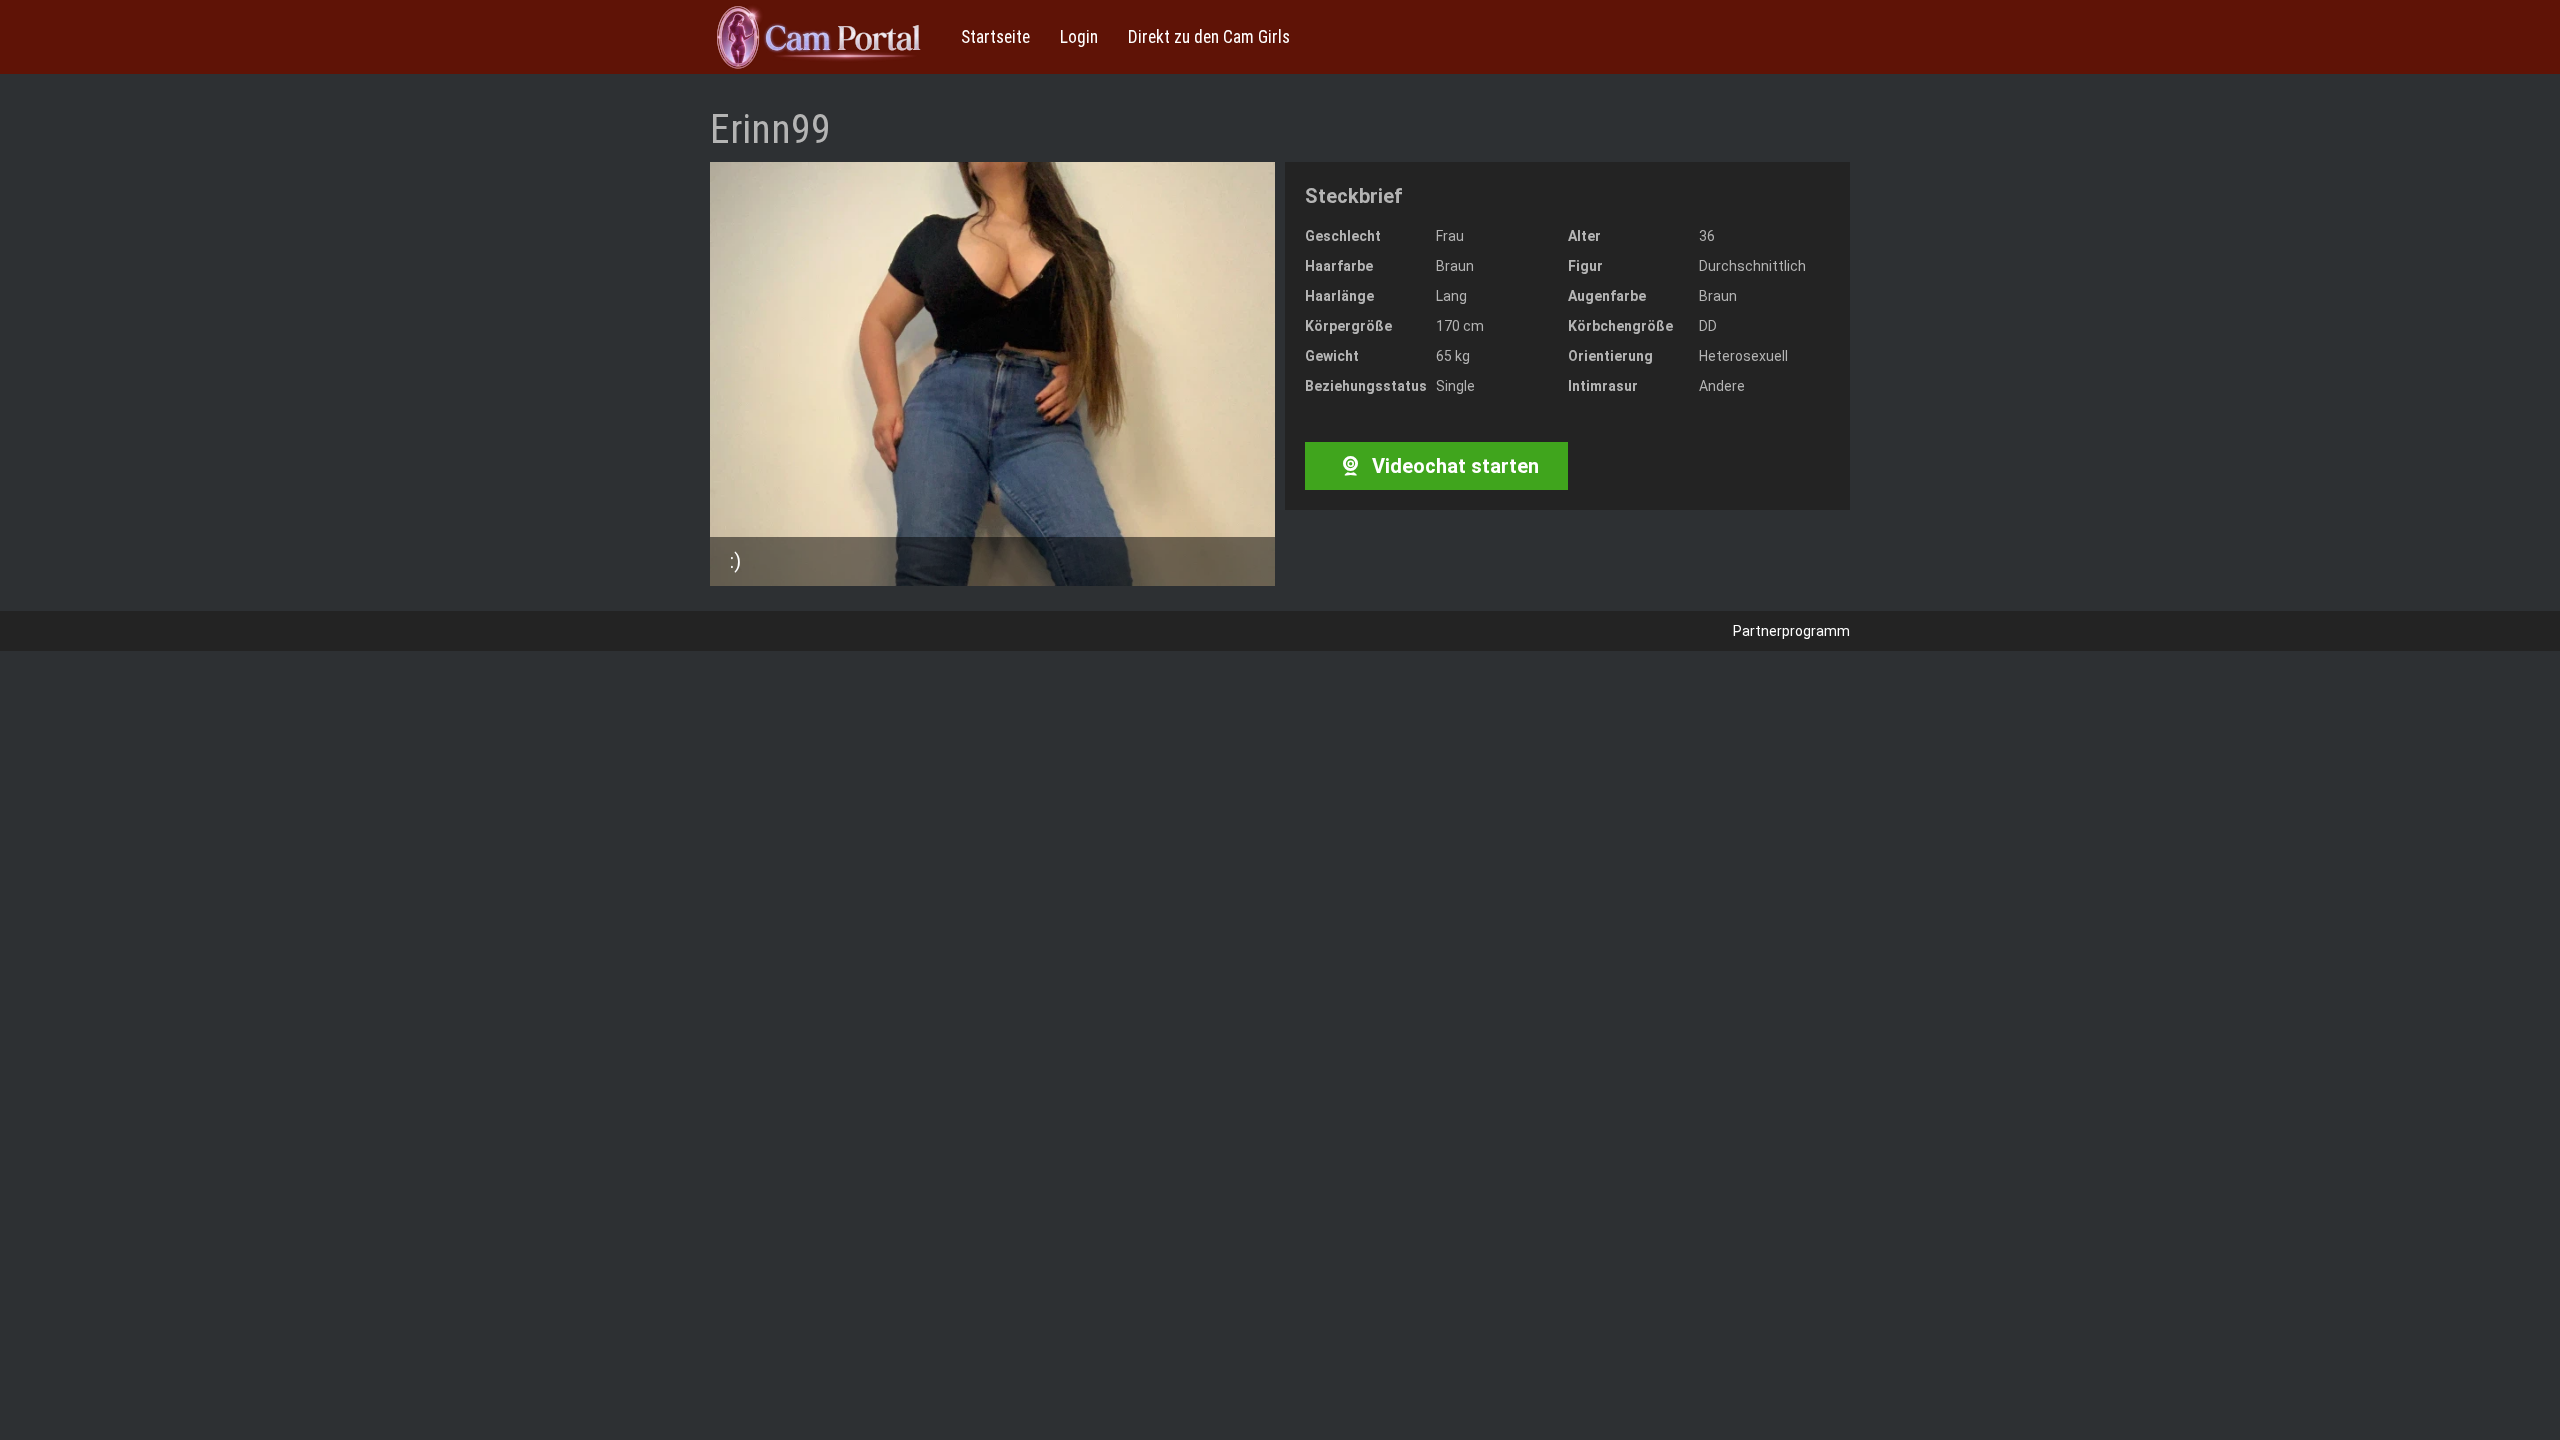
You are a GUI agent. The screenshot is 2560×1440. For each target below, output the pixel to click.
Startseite (995, 37)
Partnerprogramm (1791, 631)
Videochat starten (1453, 466)
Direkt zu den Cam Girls (1209, 37)
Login (1079, 37)
